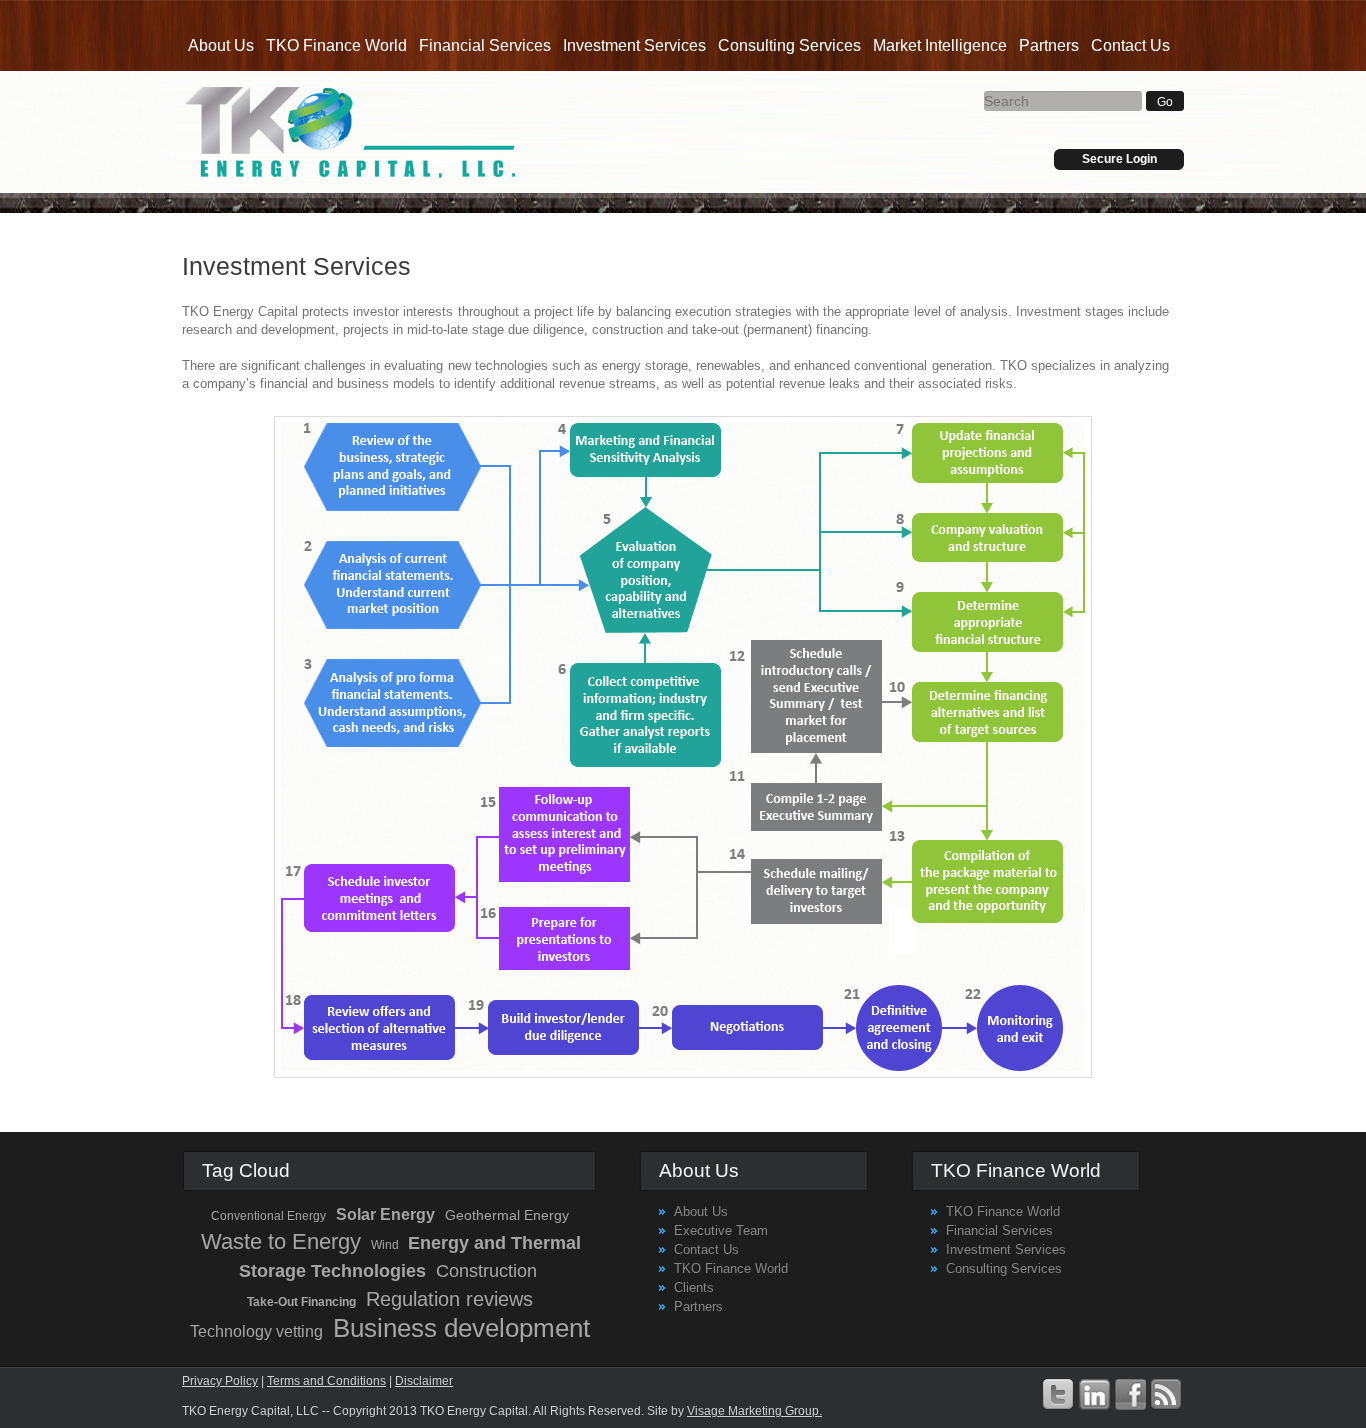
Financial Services (485, 45)
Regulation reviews (449, 1299)
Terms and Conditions (326, 1381)
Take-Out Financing (301, 1302)
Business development (461, 1328)
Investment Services (634, 45)
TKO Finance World (336, 45)
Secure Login (1119, 159)
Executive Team (721, 1230)
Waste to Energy (281, 1241)
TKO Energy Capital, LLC (350, 132)
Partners (1049, 45)
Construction (486, 1271)
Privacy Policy (220, 1381)
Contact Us (1130, 45)
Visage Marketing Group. (754, 1411)
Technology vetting (256, 1331)
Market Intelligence (940, 45)
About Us (221, 45)
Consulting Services (789, 45)
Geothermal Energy (507, 1215)
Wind (386, 1245)
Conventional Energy (268, 1216)
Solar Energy (385, 1214)
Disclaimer (424, 1381)
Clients (694, 1287)
